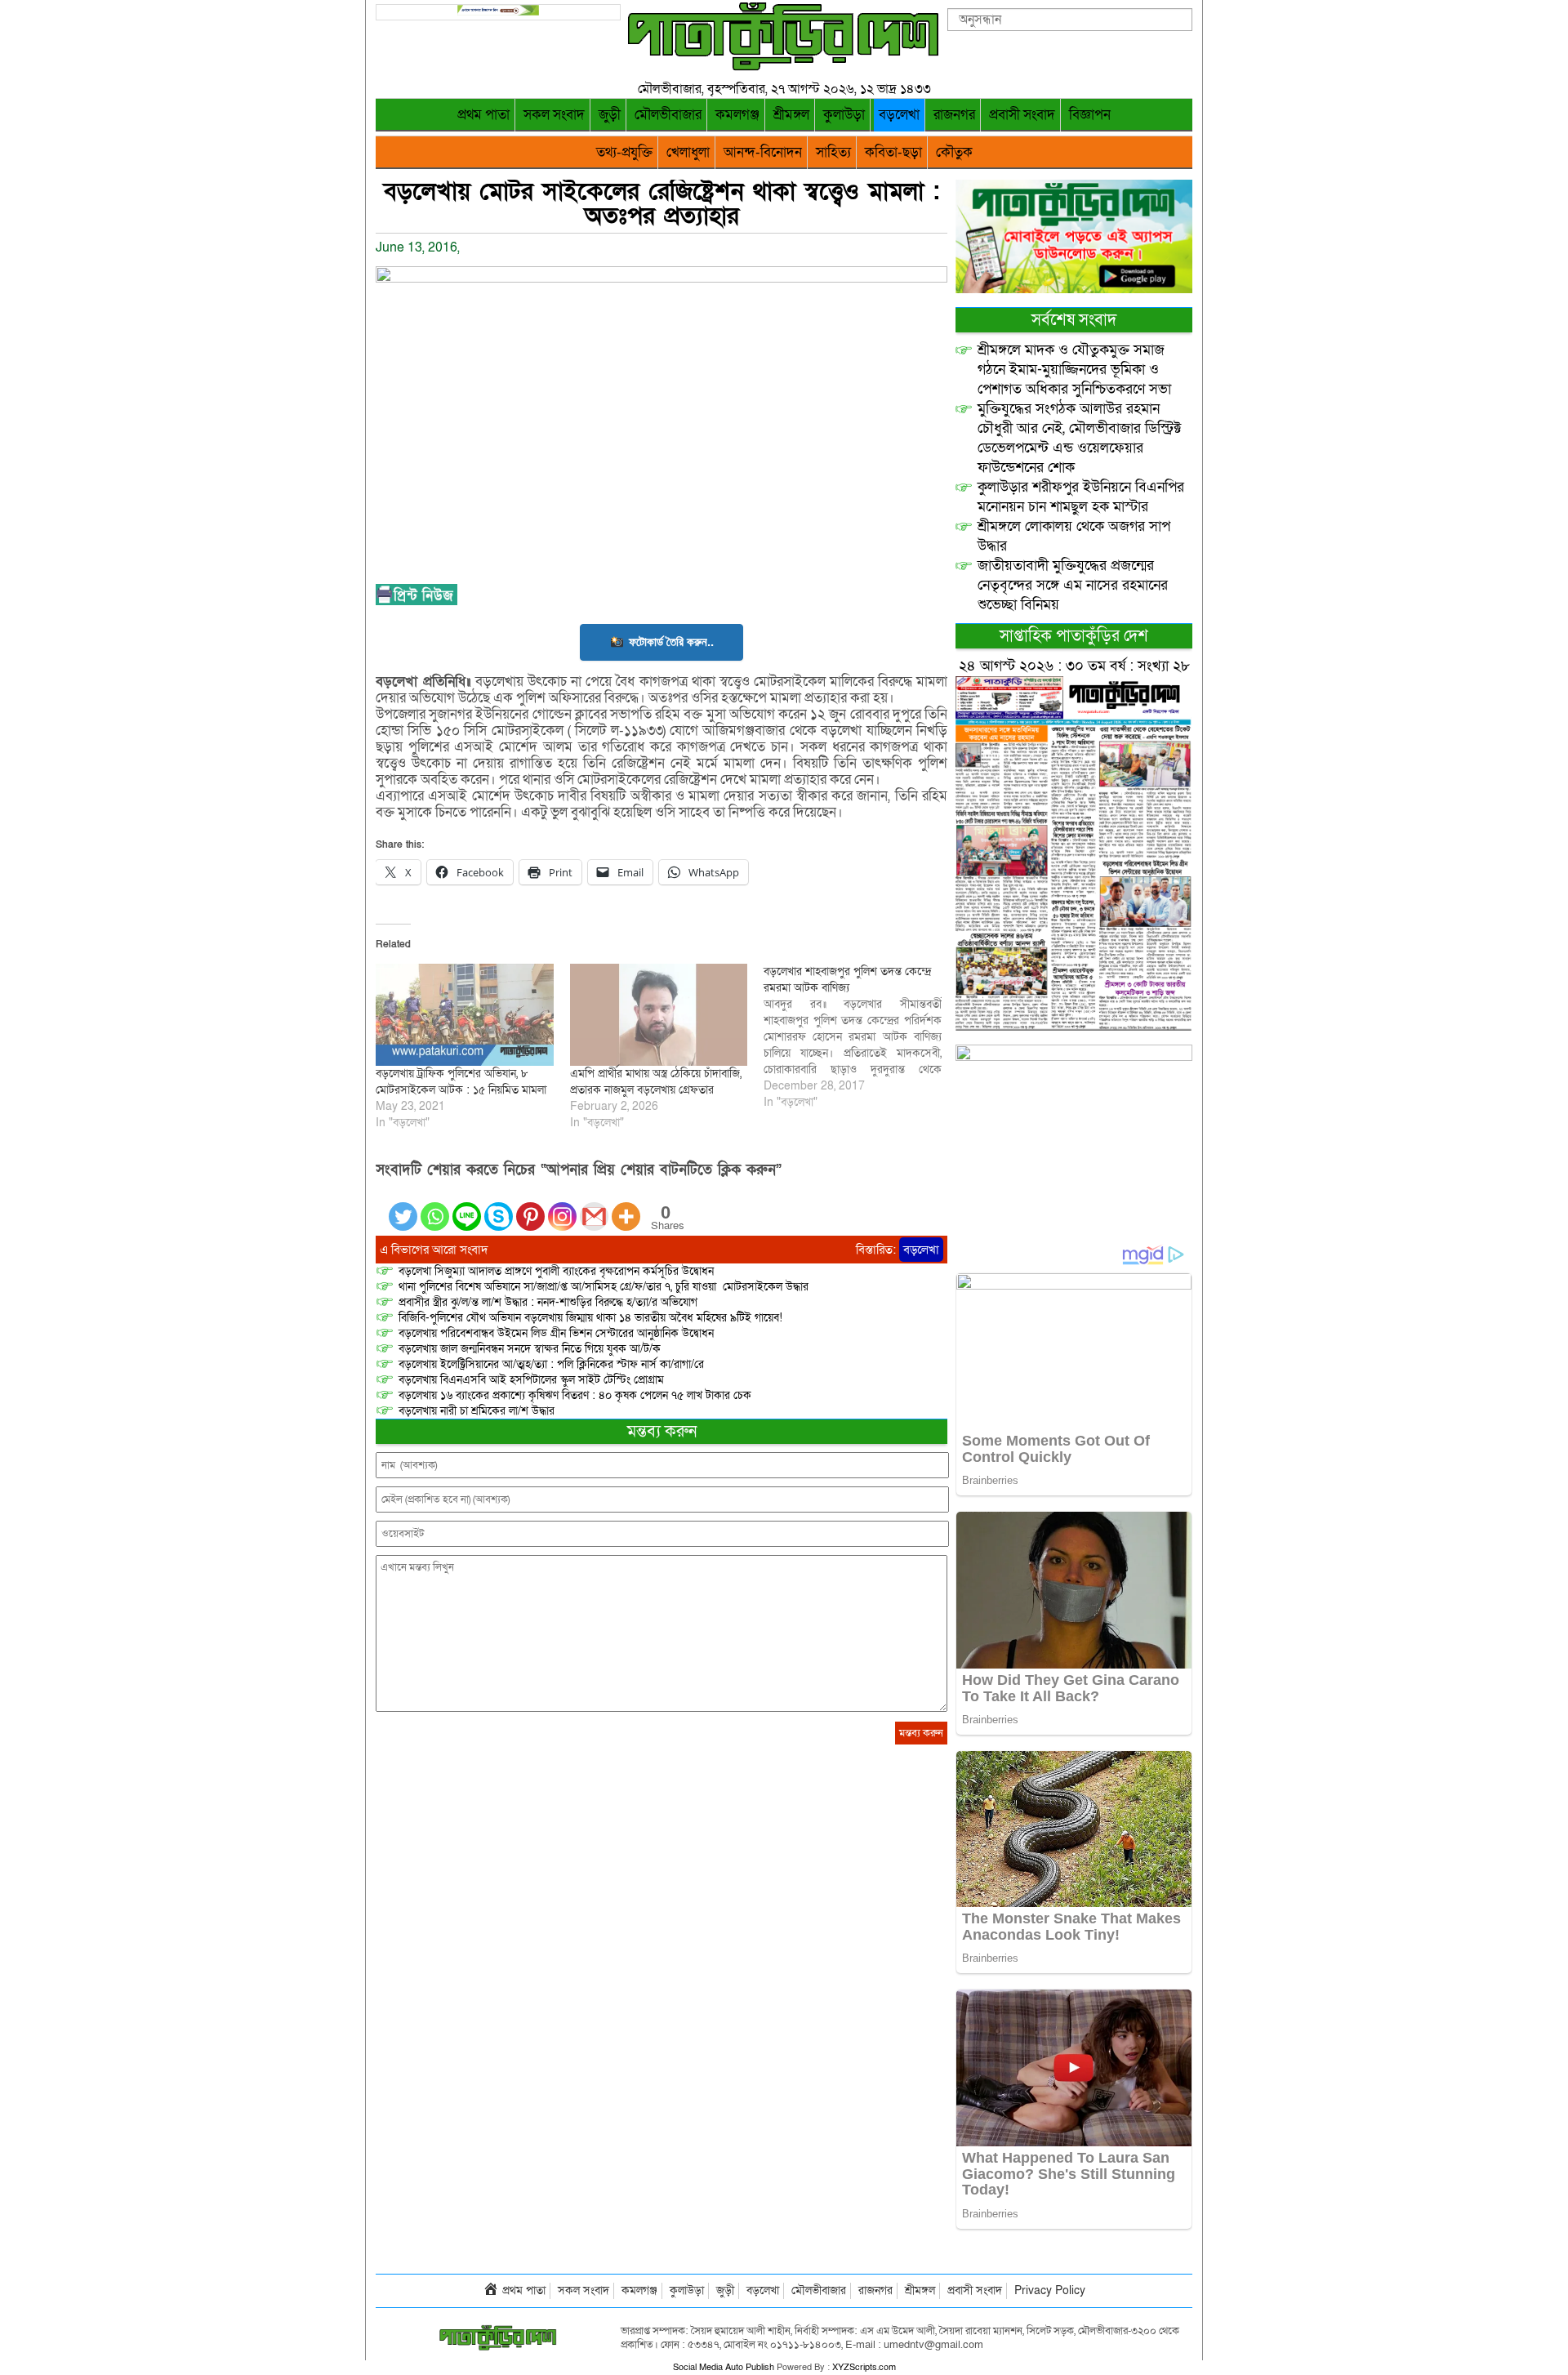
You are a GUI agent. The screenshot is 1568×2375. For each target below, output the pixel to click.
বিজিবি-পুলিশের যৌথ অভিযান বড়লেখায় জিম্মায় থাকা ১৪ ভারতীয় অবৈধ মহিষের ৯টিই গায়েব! (590, 1318)
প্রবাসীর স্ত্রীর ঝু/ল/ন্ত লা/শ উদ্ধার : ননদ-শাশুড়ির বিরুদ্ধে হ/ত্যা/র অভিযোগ (548, 1302)
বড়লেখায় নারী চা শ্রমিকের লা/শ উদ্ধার (477, 1411)
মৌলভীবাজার (668, 115)
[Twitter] (403, 1207)
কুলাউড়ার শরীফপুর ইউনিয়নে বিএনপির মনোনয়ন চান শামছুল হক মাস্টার (1081, 497)
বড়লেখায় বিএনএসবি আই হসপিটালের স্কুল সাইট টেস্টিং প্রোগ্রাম (531, 1380)
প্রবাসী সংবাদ (1022, 115)
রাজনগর (954, 115)
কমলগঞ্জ (737, 115)
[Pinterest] (530, 1207)
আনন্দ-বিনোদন (763, 152)
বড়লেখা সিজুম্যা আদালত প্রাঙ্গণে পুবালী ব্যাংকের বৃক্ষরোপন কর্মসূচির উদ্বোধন (556, 1271)
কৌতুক (954, 152)
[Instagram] (562, 1207)
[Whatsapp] (435, 1207)
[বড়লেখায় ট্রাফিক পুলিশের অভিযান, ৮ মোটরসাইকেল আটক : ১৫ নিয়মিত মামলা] (465, 1014)
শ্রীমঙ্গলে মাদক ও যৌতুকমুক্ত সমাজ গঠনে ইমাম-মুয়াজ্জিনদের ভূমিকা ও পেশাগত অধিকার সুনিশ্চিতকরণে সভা (1074, 370)
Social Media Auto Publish (724, 2367)
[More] (626, 1207)
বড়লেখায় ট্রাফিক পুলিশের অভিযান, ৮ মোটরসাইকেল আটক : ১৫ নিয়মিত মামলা (461, 1082)
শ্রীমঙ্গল (791, 115)
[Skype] (499, 1207)
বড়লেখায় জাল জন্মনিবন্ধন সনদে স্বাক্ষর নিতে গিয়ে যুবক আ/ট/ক (530, 1349)
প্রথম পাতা (483, 115)
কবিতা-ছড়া (893, 152)
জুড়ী (610, 115)
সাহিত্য (833, 152)
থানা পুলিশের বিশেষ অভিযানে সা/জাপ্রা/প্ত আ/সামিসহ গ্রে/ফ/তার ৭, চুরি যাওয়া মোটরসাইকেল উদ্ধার (604, 1287)
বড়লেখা (899, 115)
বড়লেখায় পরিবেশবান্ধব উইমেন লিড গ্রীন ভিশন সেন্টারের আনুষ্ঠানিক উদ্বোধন (556, 1333)
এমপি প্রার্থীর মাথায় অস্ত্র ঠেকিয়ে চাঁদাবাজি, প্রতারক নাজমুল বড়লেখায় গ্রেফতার (656, 1082)
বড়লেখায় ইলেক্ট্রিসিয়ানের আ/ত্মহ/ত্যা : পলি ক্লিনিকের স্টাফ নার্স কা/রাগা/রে (553, 1364)
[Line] (467, 1207)
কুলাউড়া (844, 115)
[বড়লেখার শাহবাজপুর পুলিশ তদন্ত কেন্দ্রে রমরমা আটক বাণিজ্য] (861, 1037)
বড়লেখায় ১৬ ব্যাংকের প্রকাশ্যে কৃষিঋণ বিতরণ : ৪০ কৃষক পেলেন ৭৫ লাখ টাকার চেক (575, 1395)
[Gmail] (594, 1207)
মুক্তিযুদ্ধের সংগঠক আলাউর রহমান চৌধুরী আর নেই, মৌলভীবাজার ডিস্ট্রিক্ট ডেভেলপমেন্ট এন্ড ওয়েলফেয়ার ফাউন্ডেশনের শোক (1080, 438)
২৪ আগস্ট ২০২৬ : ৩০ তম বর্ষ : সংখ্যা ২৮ (1074, 666)
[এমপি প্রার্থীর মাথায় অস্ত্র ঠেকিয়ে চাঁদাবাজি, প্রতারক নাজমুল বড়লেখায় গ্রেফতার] (659, 1014)
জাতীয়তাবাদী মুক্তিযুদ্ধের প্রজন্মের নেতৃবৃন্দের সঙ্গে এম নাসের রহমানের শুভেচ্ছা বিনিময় (1073, 585)
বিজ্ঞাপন (1090, 115)
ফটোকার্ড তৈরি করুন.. (671, 642)
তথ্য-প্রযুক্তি (624, 152)
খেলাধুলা (688, 152)
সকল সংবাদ (554, 115)
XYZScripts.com (864, 2367)
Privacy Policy (1050, 2290)
